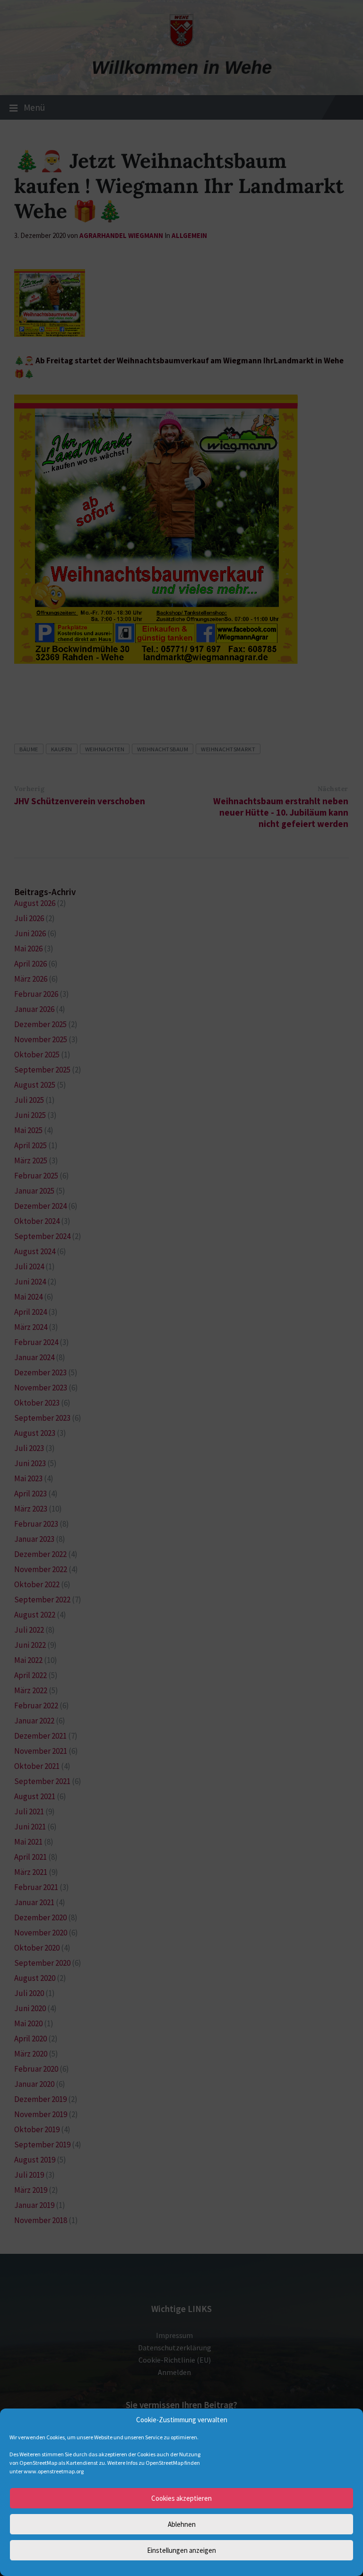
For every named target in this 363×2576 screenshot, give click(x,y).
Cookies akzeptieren (181, 2498)
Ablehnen (182, 2524)
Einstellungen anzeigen (181, 2550)
